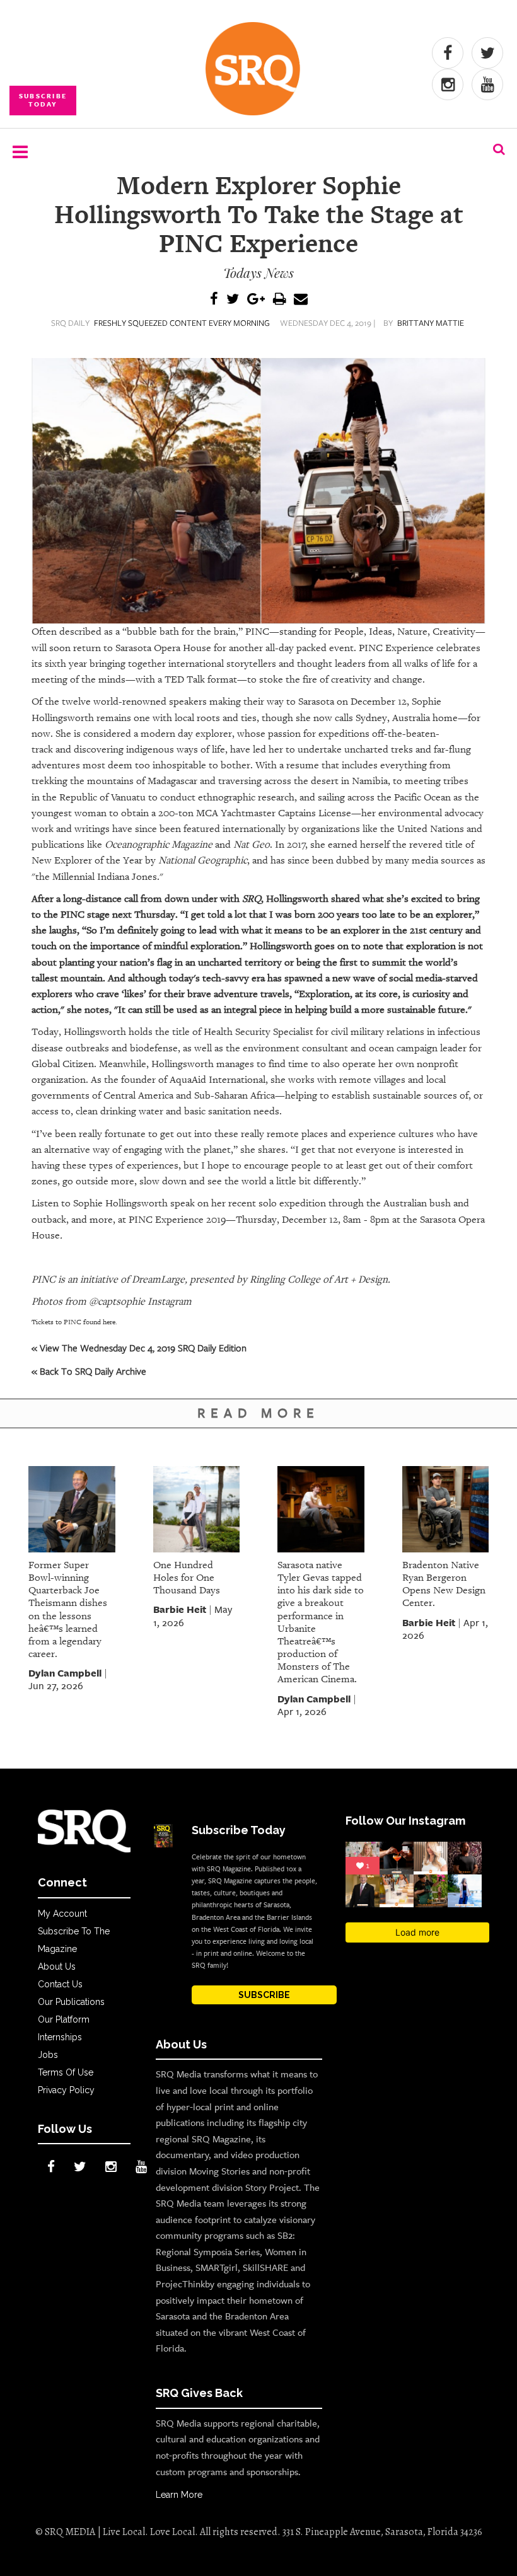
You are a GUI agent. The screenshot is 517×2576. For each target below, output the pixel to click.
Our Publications (71, 2002)
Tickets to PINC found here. (74, 1322)
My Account (62, 1914)
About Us (57, 1967)
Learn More (179, 2495)
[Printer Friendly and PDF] (279, 300)
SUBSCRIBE (264, 1995)
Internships (60, 2037)
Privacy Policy (66, 2090)
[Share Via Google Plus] (256, 300)
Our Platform (64, 2019)
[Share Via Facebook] (214, 300)
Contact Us (60, 1984)
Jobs (48, 2055)
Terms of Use (66, 2072)
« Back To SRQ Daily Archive (89, 1371)
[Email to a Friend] (301, 300)
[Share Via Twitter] (233, 300)
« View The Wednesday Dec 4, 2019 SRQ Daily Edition (139, 1348)
